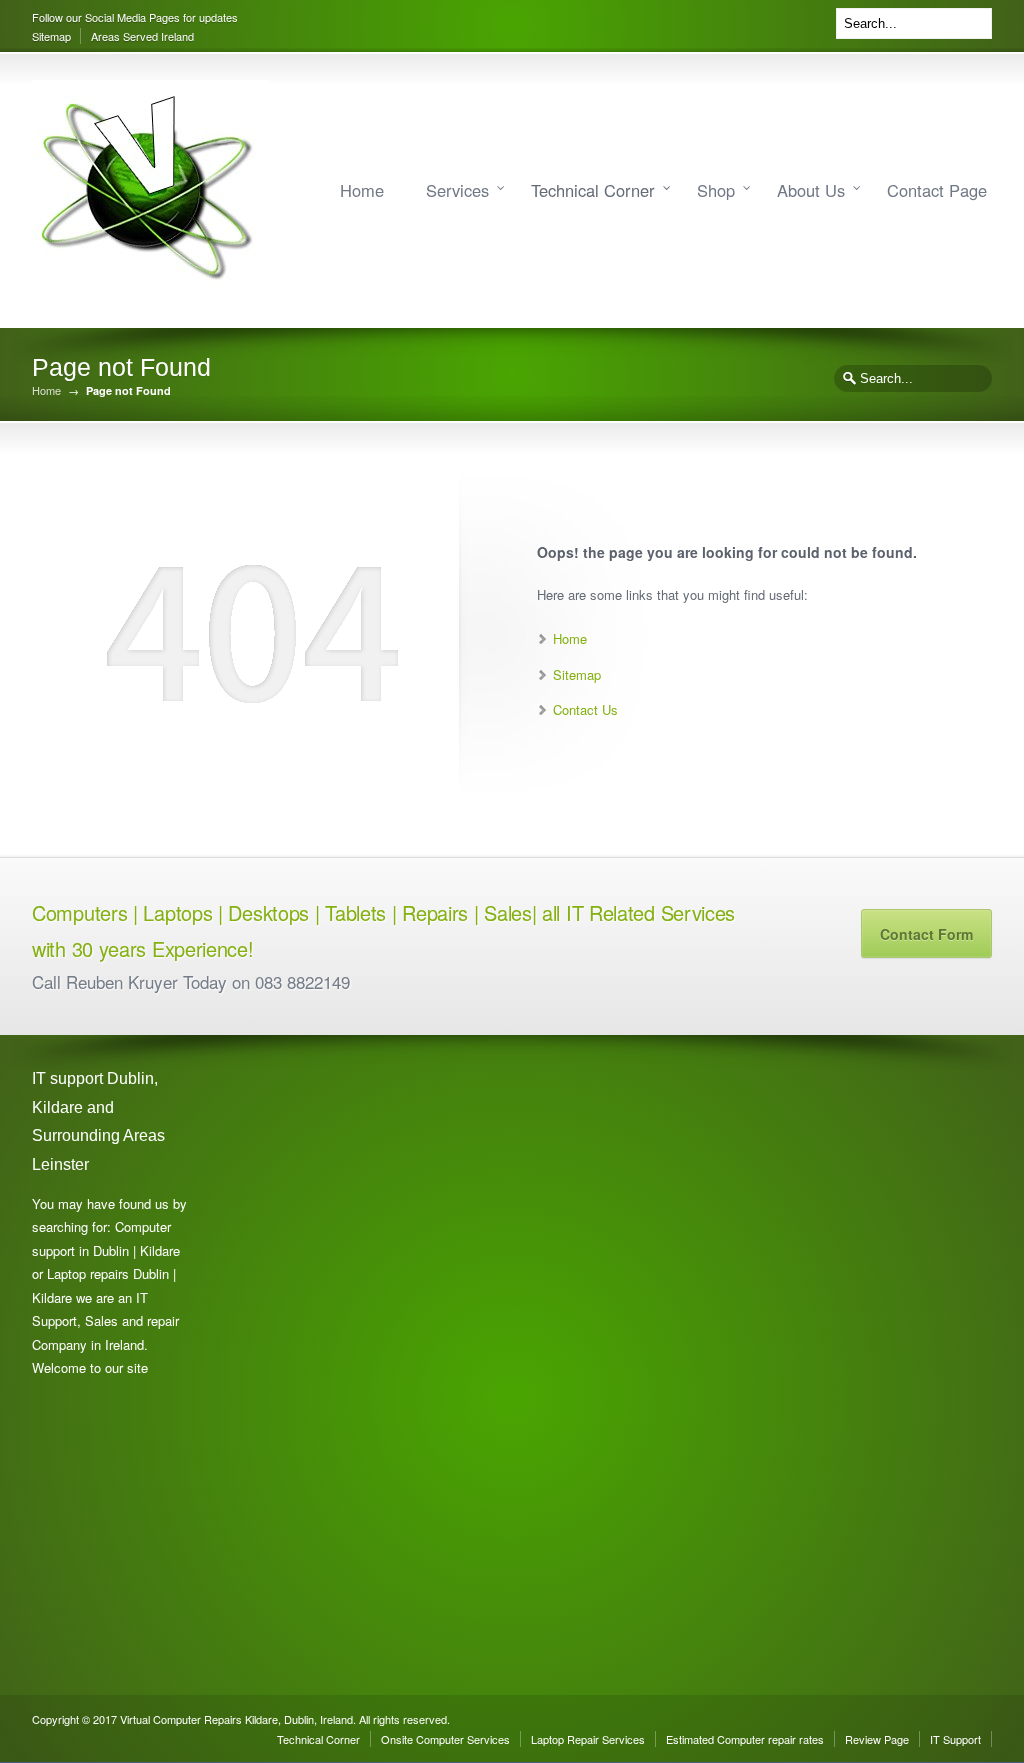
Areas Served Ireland (142, 36)
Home (362, 190)
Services (457, 190)
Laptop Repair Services (588, 1739)
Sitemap (51, 36)
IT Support (955, 1739)
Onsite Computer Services (445, 1739)
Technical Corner (593, 190)
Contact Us (585, 709)
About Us (811, 190)
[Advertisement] (312, 1365)
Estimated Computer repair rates (745, 1739)
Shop (716, 190)
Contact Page (937, 190)
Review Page (877, 1739)
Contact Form (926, 934)
